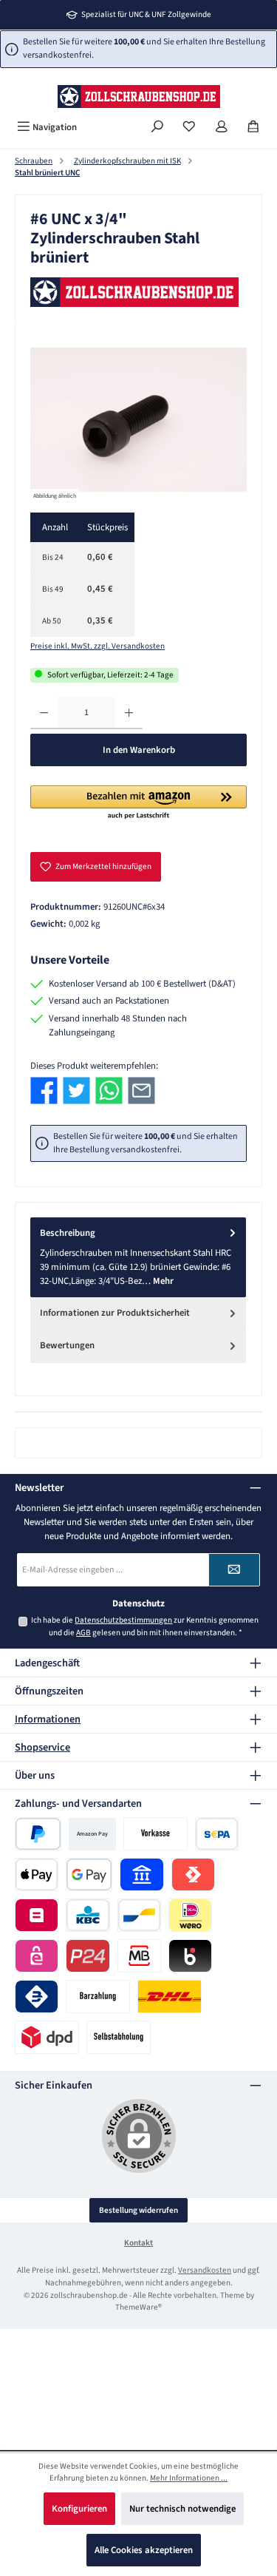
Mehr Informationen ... (189, 2478)
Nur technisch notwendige (182, 2509)
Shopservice (42, 1747)
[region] (138, 420)
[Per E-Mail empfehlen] (141, 1091)
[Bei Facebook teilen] (44, 1091)
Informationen (48, 1719)
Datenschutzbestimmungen (123, 1620)
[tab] (138, 1257)
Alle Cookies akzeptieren (144, 2550)
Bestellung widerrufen (138, 2210)
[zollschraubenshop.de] (138, 292)
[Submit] (234, 1570)
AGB (83, 1633)
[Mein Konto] (222, 128)
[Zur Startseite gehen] (139, 97)
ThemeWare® (138, 2307)
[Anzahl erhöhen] (129, 713)
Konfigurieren (79, 2509)
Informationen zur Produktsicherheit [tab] (115, 1313)
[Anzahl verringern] (44, 713)
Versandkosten (205, 2270)
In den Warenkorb (139, 750)
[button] (138, 803)
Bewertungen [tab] (67, 1345)
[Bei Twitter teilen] (76, 1091)
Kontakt (138, 2243)
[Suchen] (157, 128)
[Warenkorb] (253, 128)
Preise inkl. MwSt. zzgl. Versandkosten (98, 646)
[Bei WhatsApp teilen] (109, 1091)
